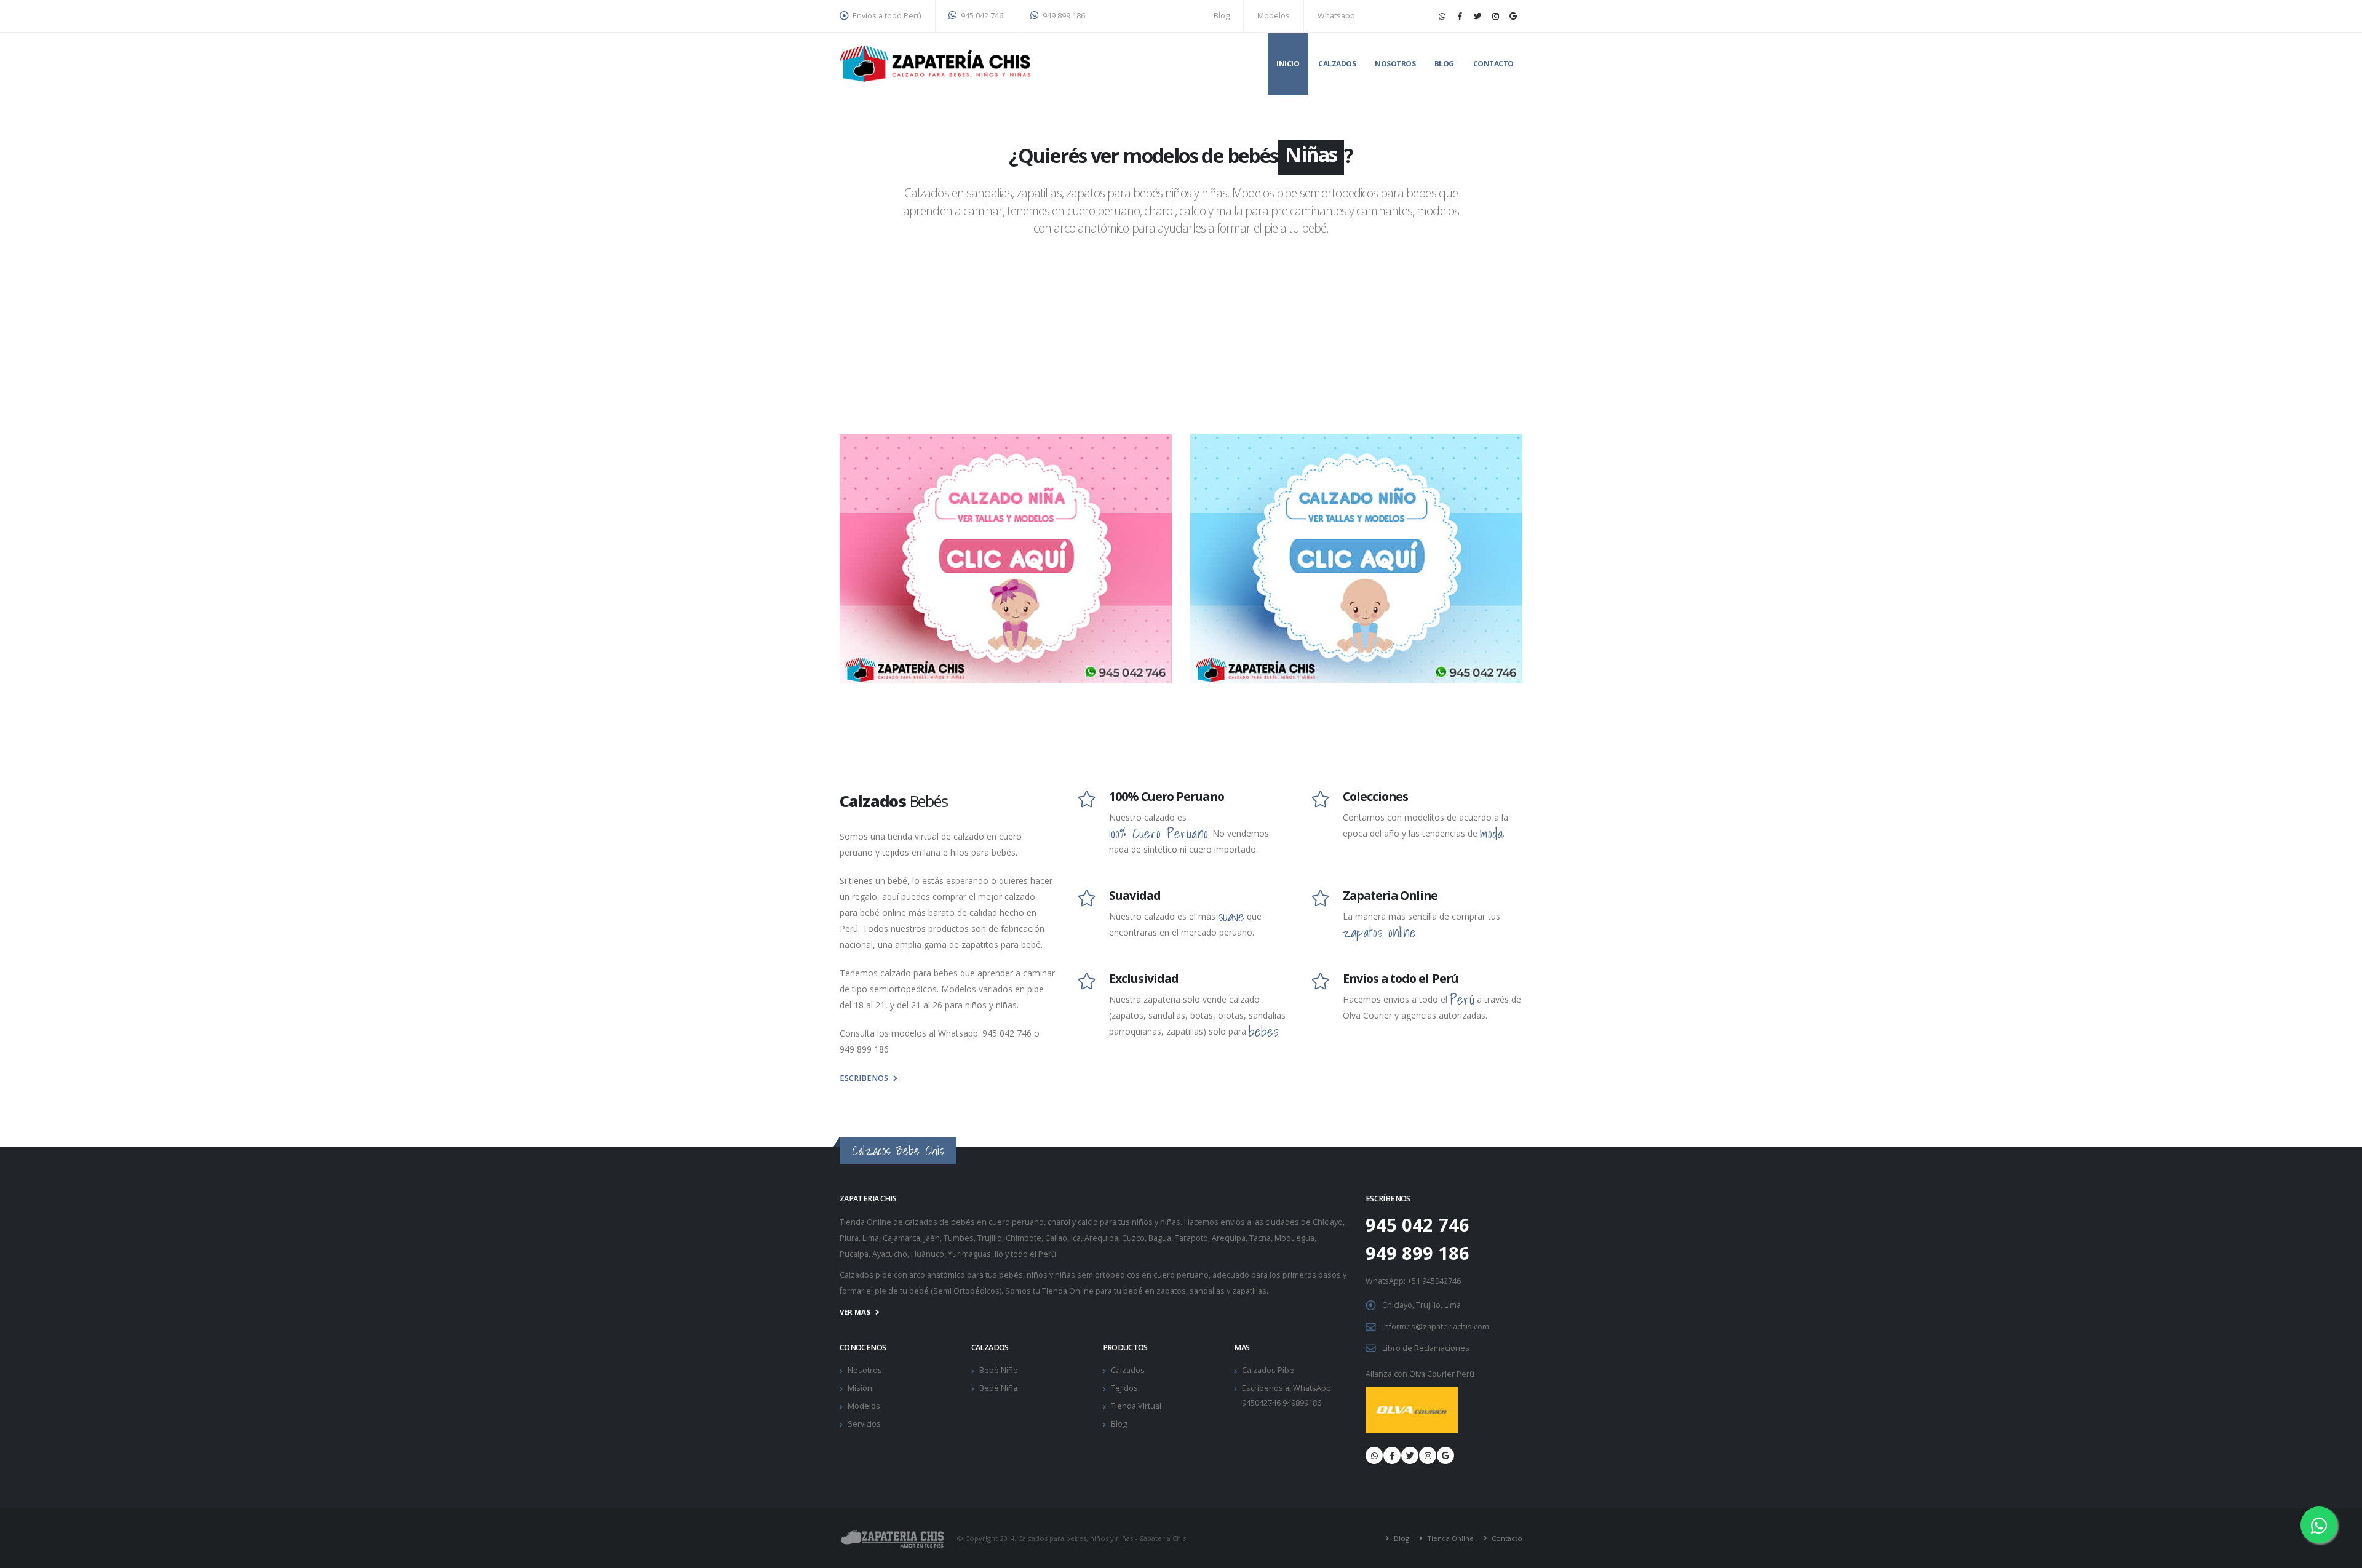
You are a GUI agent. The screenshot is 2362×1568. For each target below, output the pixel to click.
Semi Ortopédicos (966, 1291)
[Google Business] (1513, 16)
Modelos (1274, 16)
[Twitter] (1477, 16)
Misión (860, 1388)
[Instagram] (1495, 16)
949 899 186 (1063, 16)
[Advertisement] (1181, 342)
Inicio (1288, 64)
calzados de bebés (940, 1222)
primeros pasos (1312, 1275)
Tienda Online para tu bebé (1092, 1291)
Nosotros (1395, 64)
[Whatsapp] (1442, 16)
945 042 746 (981, 16)
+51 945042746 (1434, 1281)
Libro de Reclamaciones (1426, 1348)
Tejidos (1124, 1388)
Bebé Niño (999, 1370)
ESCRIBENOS (864, 1078)
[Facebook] (1460, 16)
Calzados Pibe (1268, 1370)
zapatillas (1249, 1291)
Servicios (864, 1424)
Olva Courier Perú (1442, 1374)
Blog (1222, 16)
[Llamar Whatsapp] (1374, 1455)
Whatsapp (1336, 16)
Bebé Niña (998, 1388)
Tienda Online (1449, 1538)
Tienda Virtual (1136, 1406)
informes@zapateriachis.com (1436, 1327)
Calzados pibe (866, 1275)
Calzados (1337, 64)
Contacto (1493, 64)
